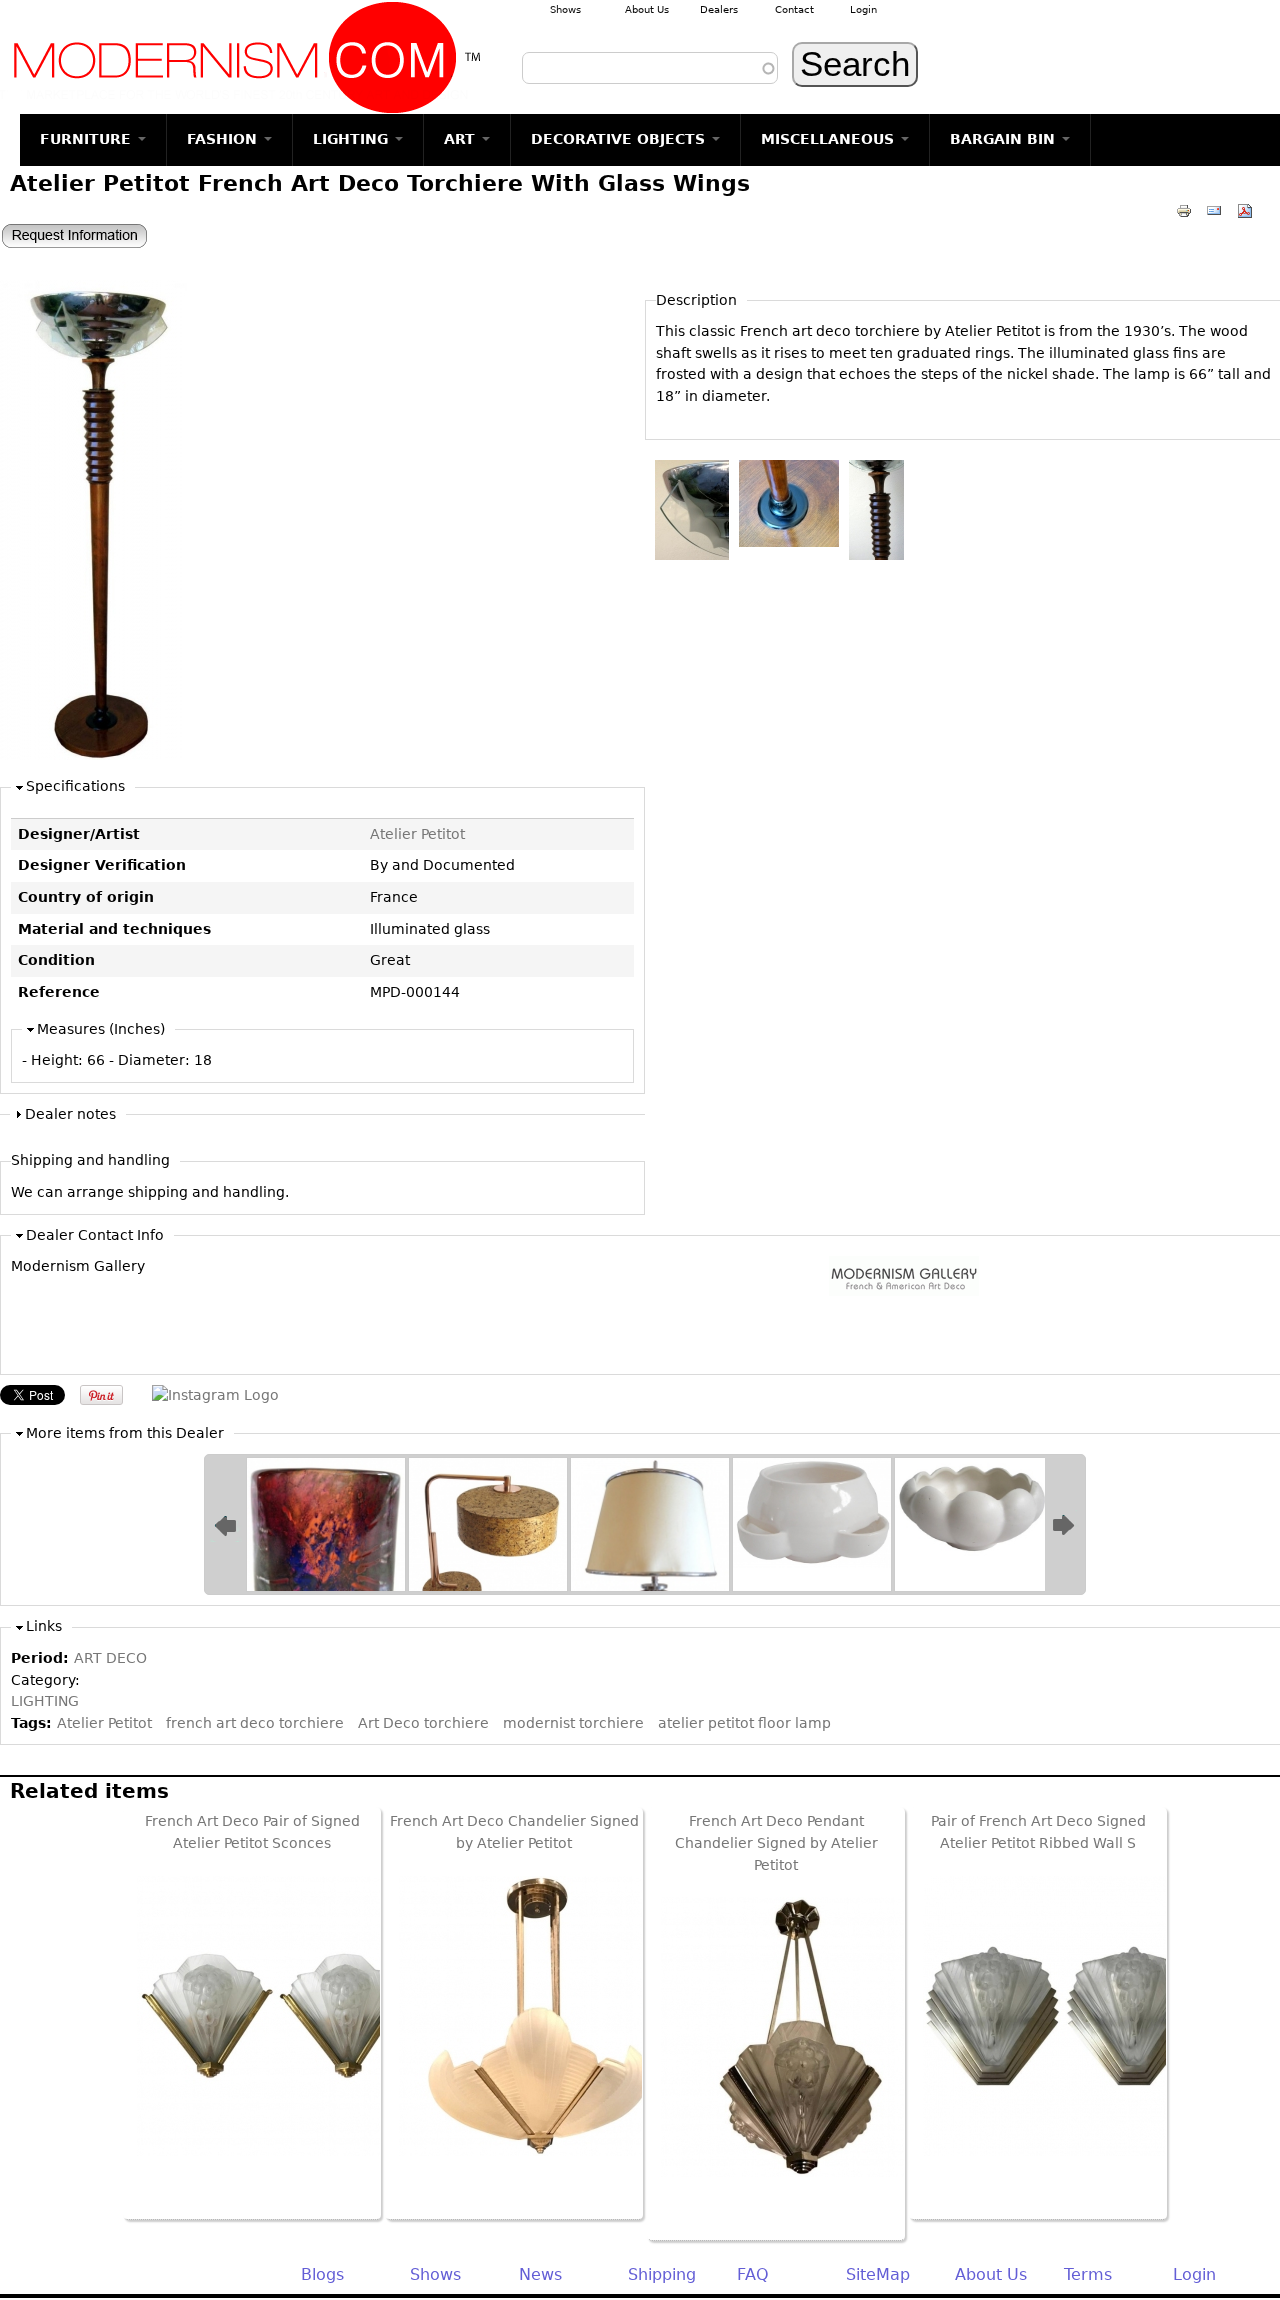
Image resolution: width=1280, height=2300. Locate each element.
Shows (565, 9)
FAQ (753, 2274)
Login (863, 9)
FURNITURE (88, 139)
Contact (794, 9)
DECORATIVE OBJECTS (620, 139)
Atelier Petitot (417, 834)
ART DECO (110, 1658)
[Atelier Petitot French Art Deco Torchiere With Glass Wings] (93, 755)
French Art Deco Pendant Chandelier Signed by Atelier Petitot (776, 1842)
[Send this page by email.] (1214, 210)
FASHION (224, 139)
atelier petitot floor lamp (744, 1723)
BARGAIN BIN (1005, 139)
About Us (647, 9)
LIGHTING (353, 139)
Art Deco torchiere (423, 1723)
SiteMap (878, 2274)
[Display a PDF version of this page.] (1245, 210)
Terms (1088, 2274)
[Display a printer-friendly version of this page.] (1184, 210)
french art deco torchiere (255, 1723)
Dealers (719, 9)
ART (462, 139)
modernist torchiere (573, 1723)
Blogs (322, 2274)
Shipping (662, 2274)
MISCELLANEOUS (830, 139)
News (540, 2274)
